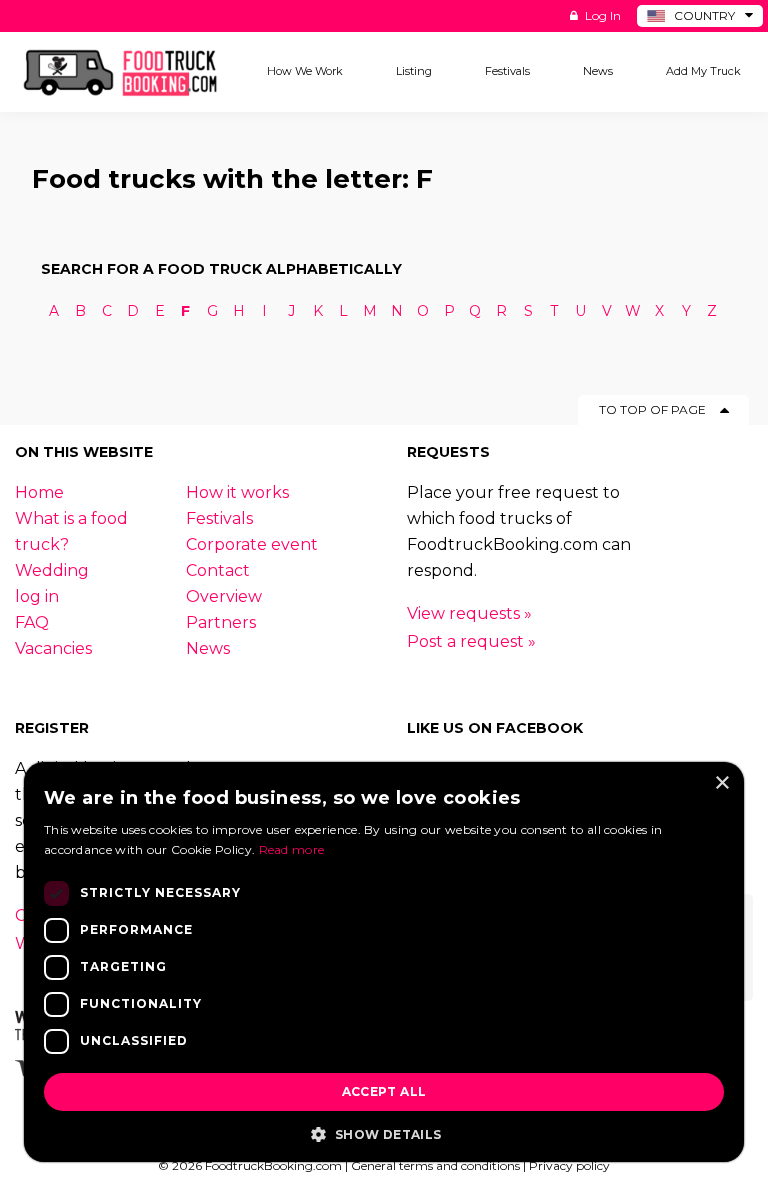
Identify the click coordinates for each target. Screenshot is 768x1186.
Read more (292, 849)
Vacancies (53, 648)
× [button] (721, 783)
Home (39, 492)
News (208, 648)
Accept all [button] (384, 1091)
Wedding (52, 570)
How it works (237, 492)
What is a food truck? (71, 531)
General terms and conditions (435, 1165)
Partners (221, 622)
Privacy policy (569, 1165)
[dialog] (384, 962)
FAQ (32, 622)
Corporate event (252, 544)
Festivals (219, 518)
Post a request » (471, 641)
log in (37, 596)
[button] (384, 1133)
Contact (218, 570)
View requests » (469, 613)
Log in (601, 15)
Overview (224, 596)
